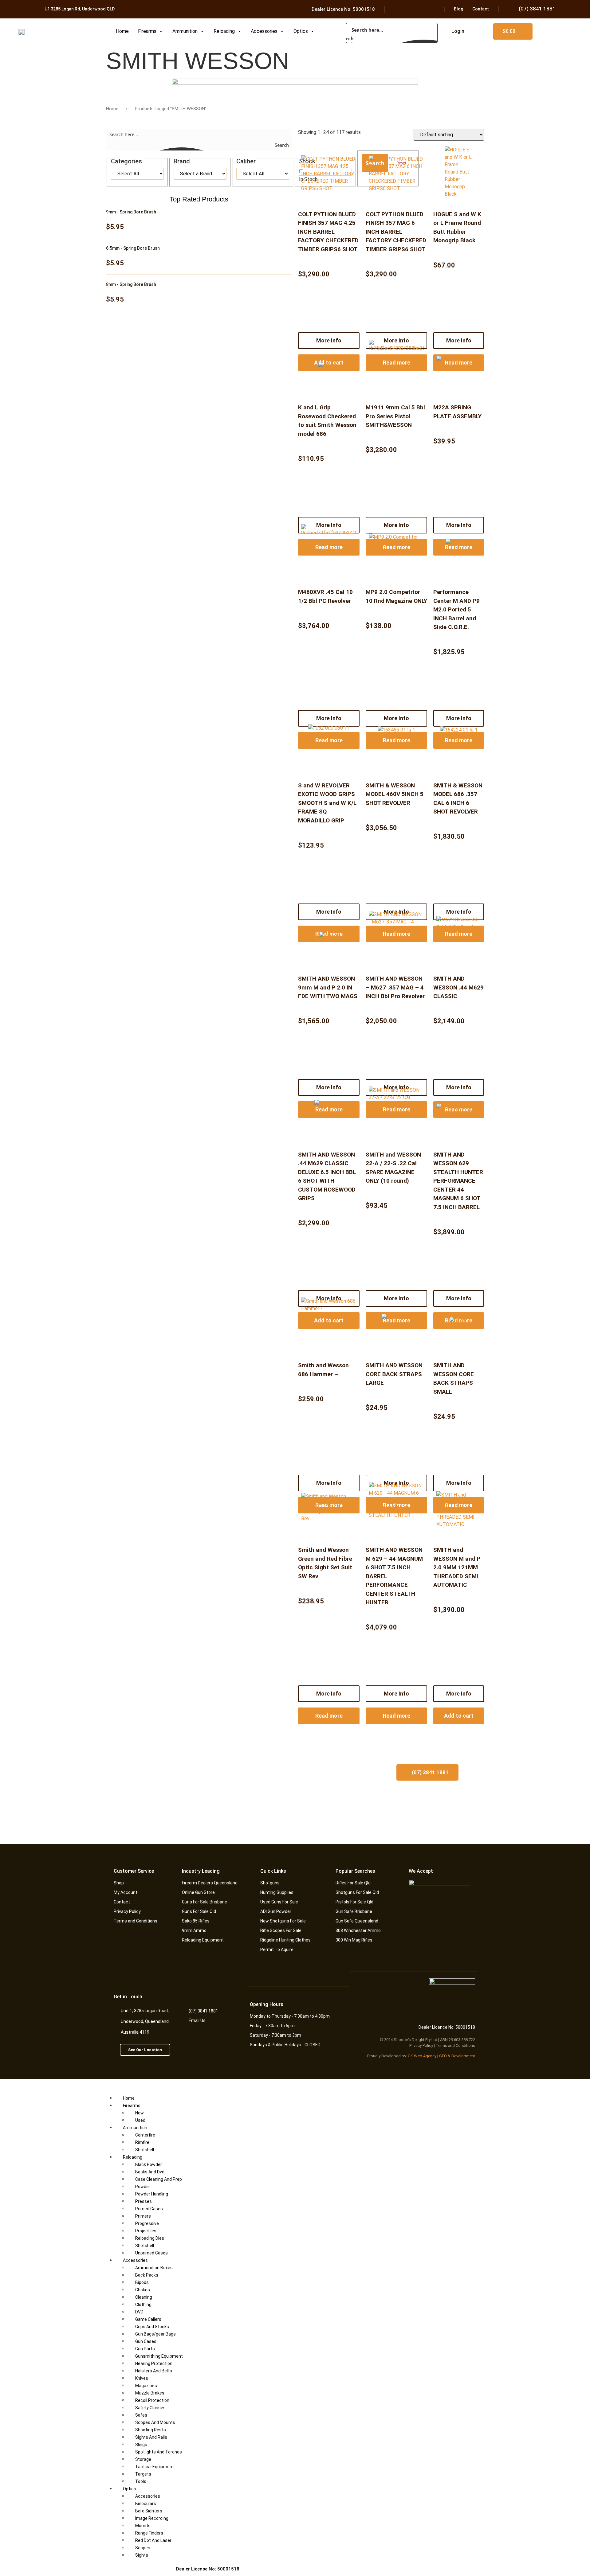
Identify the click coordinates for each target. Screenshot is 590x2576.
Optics (301, 31)
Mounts (143, 2526)
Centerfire (145, 2135)
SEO (443, 2056)
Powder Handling (152, 2194)
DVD (139, 2312)
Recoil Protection (152, 2400)
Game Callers (148, 2319)
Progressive (147, 2223)
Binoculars (146, 2504)
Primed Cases (149, 2209)
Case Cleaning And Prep (159, 2179)
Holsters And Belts (154, 2371)
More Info (329, 1694)
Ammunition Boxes (154, 2268)
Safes (141, 2415)
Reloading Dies (150, 2238)
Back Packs (147, 2275)
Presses (144, 2201)
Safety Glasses (150, 2408)
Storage (143, 2459)
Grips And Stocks (152, 2327)
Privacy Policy (421, 2045)
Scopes (143, 2548)
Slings (141, 2445)
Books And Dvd (150, 2172)
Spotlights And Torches (159, 2452)
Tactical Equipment (155, 2467)
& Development (461, 2056)
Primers (143, 2216)
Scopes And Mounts (155, 2422)
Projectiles (146, 2231)
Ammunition (185, 31)
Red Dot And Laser (153, 2540)
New (140, 2113)
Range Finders (149, 2533)
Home (122, 31)
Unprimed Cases (151, 2253)
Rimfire (142, 2142)
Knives (142, 2378)
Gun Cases (146, 2341)
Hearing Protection (154, 2363)
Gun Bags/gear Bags (155, 2334)
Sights (142, 2555)
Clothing (143, 2305)
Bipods (142, 2282)
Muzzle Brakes (150, 2393)
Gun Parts (145, 2349)
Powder (143, 2187)
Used (140, 2120)
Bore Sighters (149, 2511)
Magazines (146, 2386)
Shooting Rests (151, 2430)
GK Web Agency (422, 2056)
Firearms (147, 31)
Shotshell (145, 2150)
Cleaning (144, 2297)
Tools (141, 2481)
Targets (143, 2474)
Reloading (224, 31)
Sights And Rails (151, 2437)
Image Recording (152, 2518)
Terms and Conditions (455, 2045)
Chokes (143, 2290)
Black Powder (149, 2164)
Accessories (264, 31)
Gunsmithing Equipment (159, 2356)
